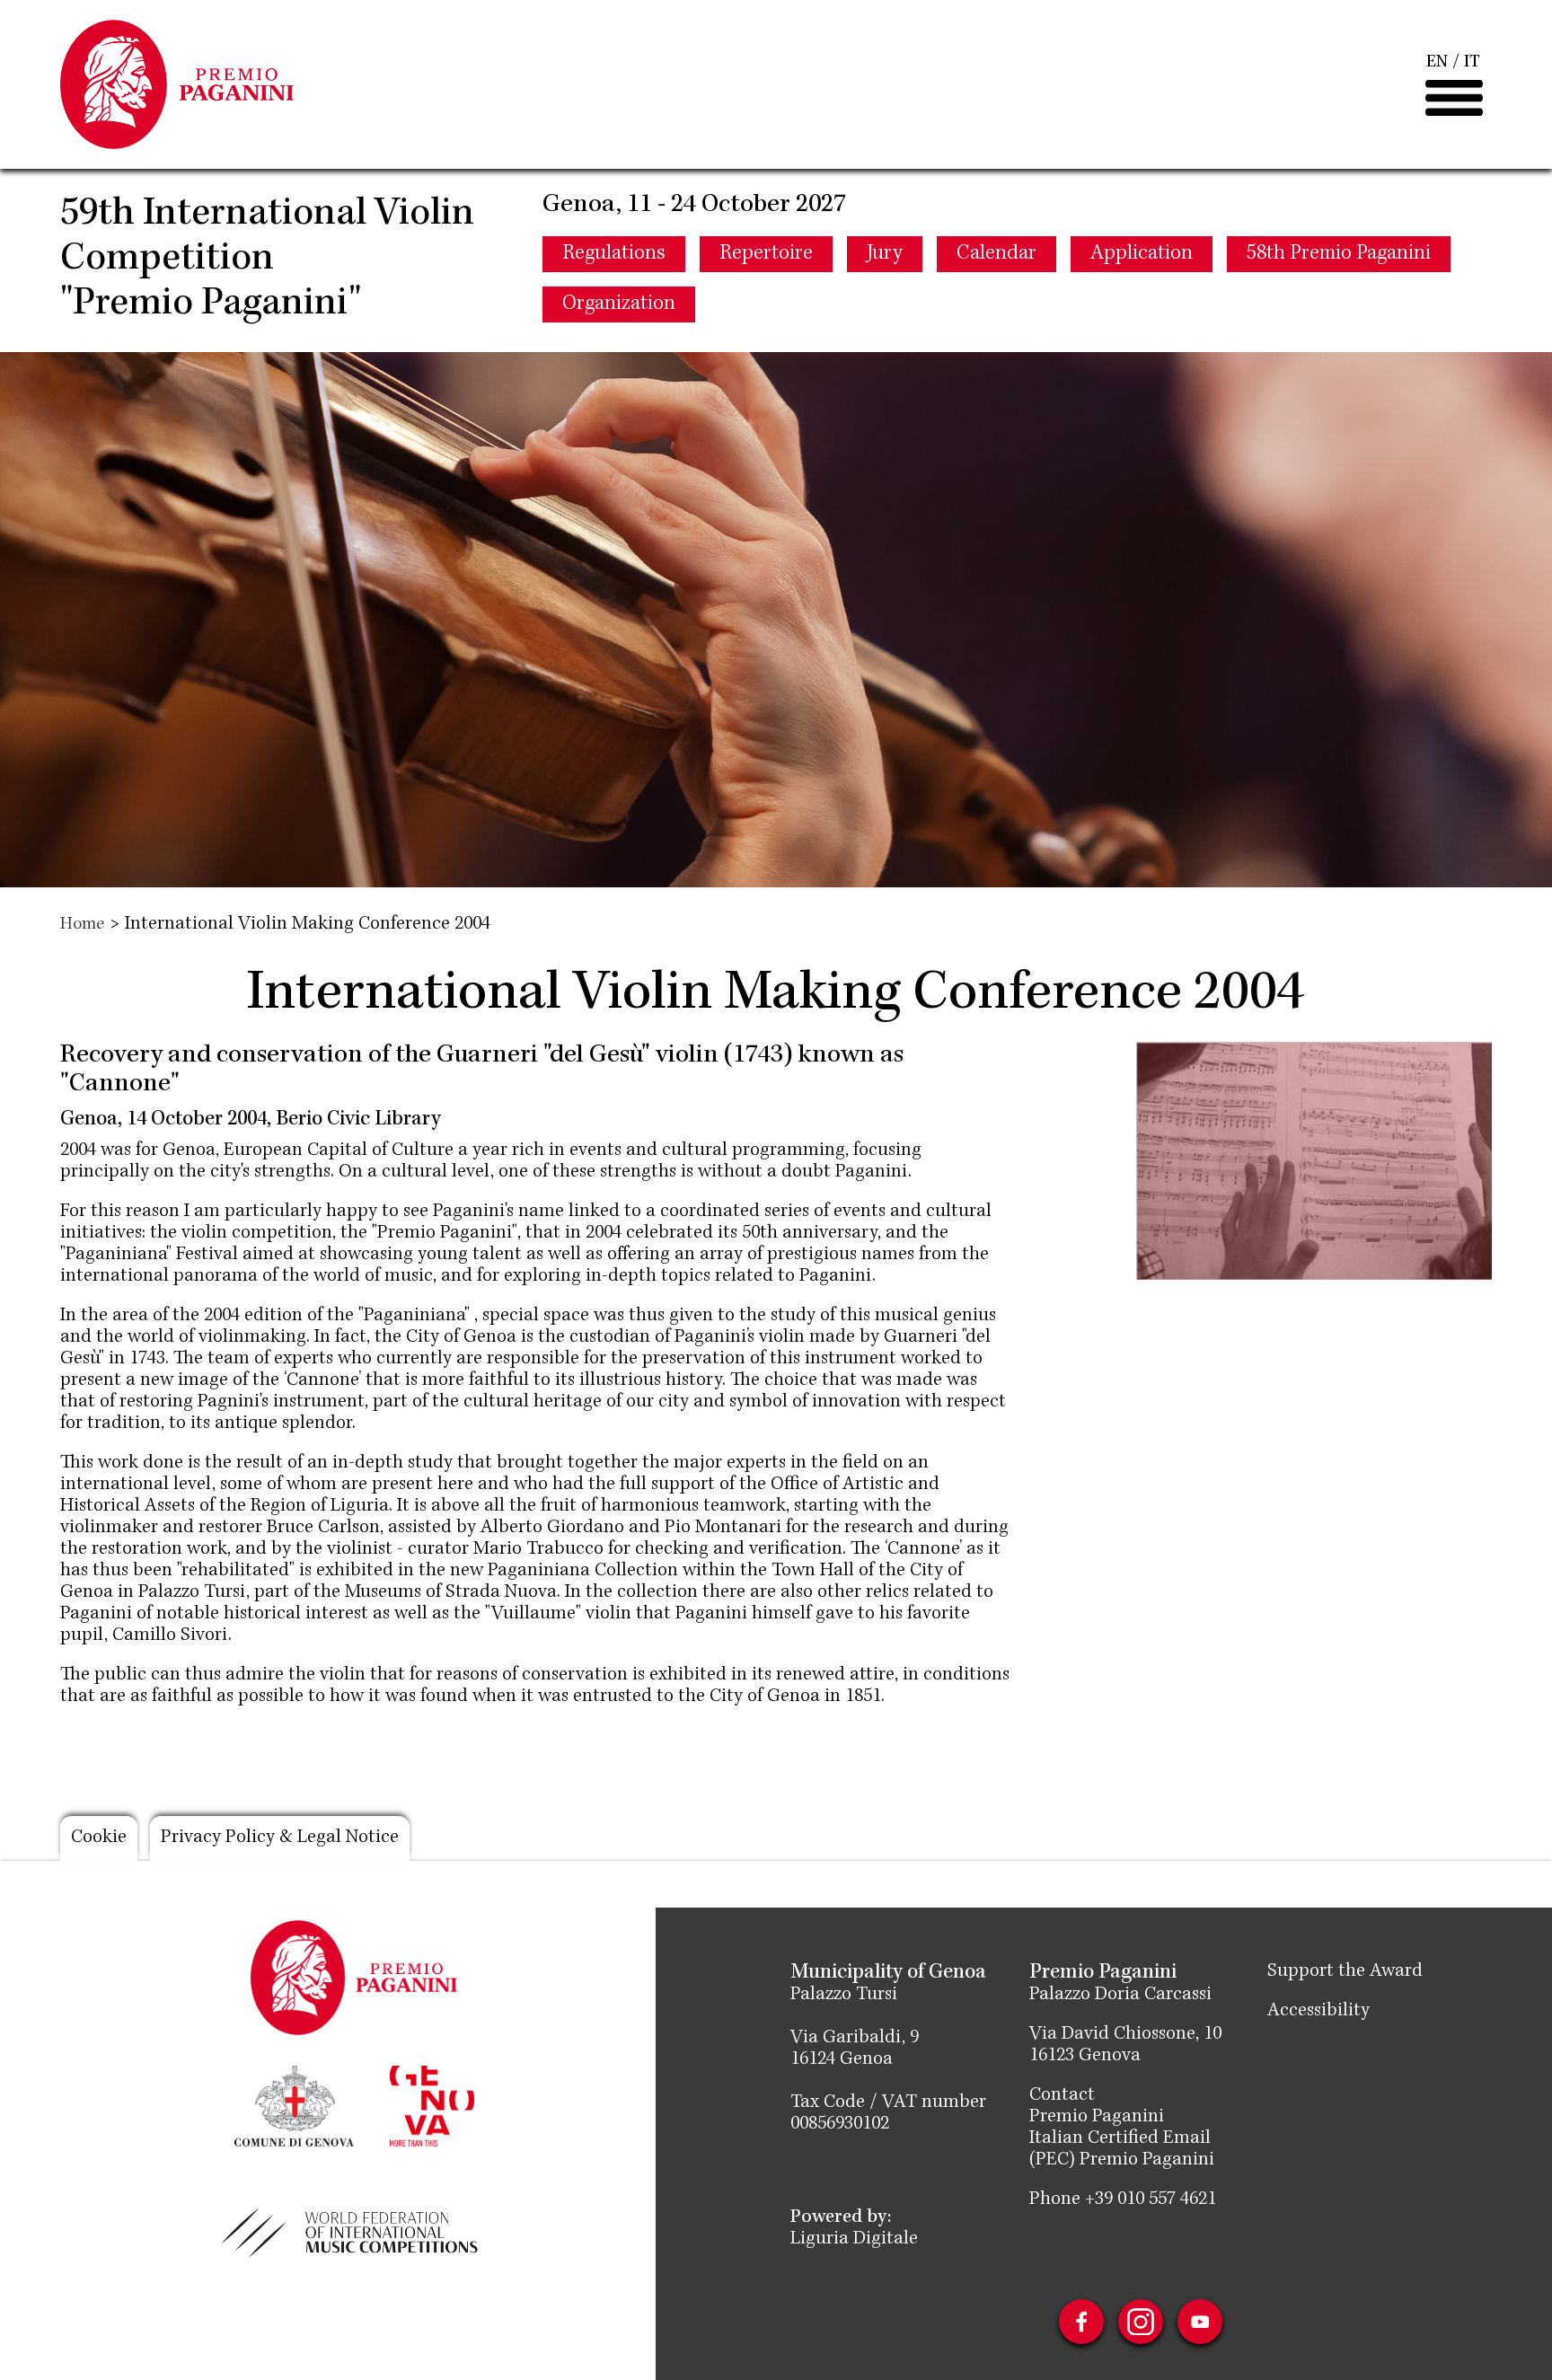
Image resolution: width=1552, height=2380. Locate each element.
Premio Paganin (1094, 2118)
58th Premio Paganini (1339, 254)
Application (1142, 254)
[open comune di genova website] (294, 2104)
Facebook (1081, 2322)
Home (82, 925)
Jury (885, 254)
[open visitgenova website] (432, 2104)
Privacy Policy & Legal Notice (280, 1838)
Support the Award (1345, 1972)
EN (1437, 63)
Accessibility (1318, 2012)
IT (1472, 63)
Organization (619, 304)
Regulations (614, 254)
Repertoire (766, 254)
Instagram (1141, 2322)
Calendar (996, 254)
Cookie (99, 1838)
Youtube (1200, 2322)
